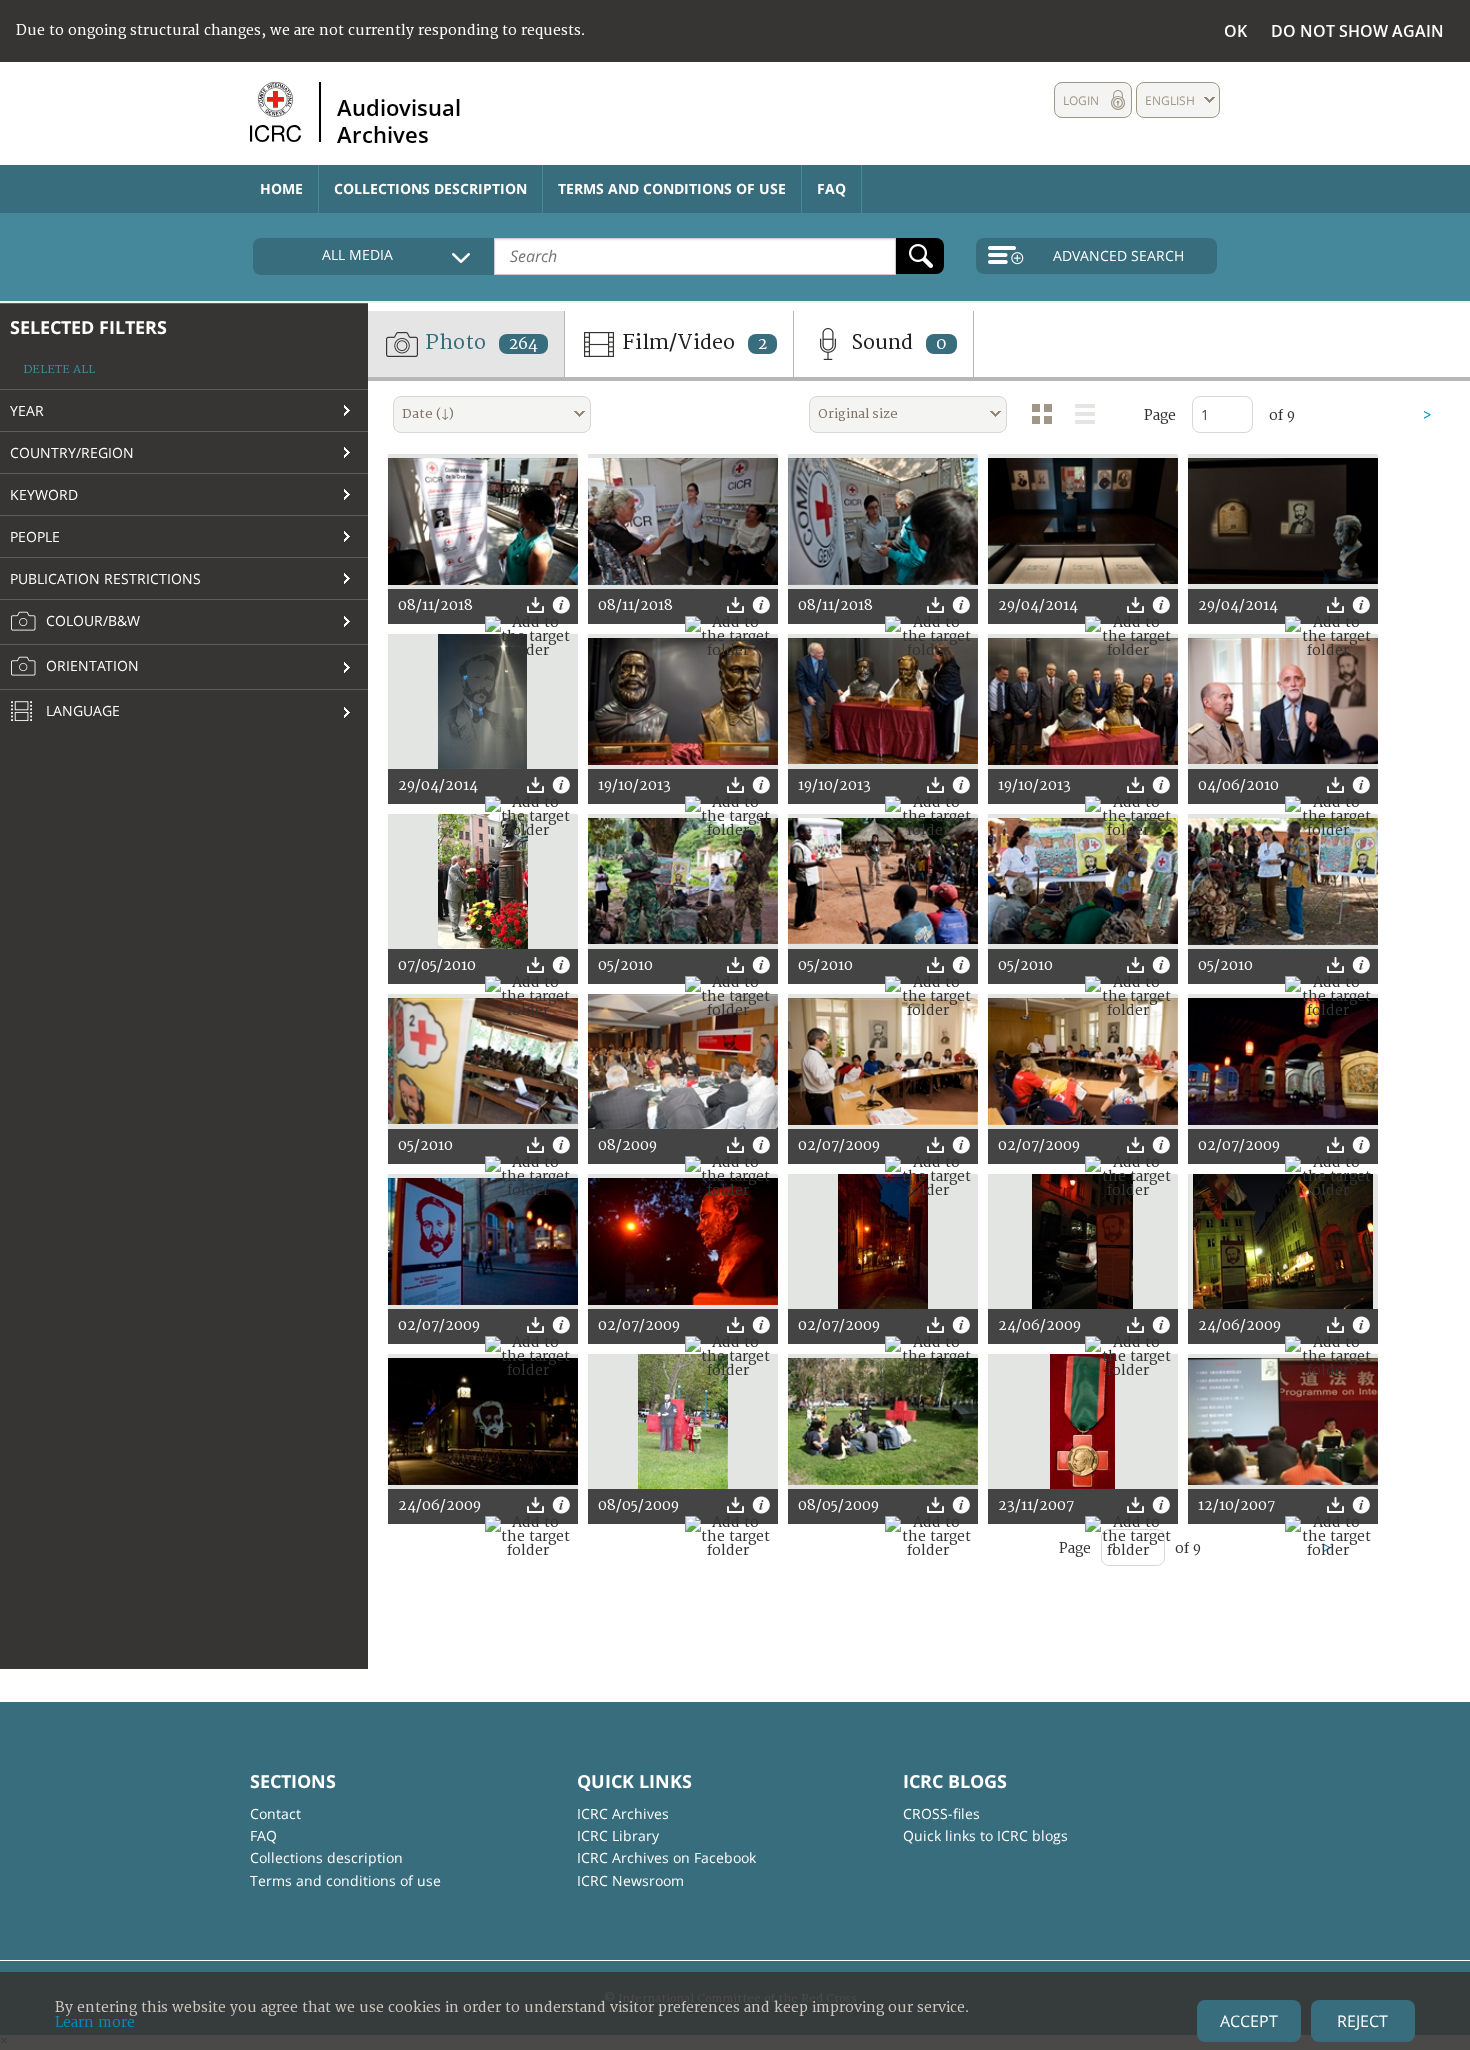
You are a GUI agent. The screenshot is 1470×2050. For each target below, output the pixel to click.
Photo (479, 342)
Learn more (95, 2022)
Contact (275, 1813)
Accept (1249, 2021)
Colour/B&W (91, 620)
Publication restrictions (105, 578)
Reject (1362, 2021)
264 (523, 344)
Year (27, 410)
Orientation (90, 665)
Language (81, 710)
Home (281, 188)
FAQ (831, 188)
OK (1235, 31)
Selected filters (88, 327)
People (35, 536)
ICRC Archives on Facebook (666, 1857)
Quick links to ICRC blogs (985, 1835)
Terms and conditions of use (672, 188)
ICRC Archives (623, 1813)
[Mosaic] (1042, 414)
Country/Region (72, 452)
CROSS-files (941, 1813)
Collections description (430, 188)
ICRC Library (618, 1835)
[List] (1085, 414)
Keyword (44, 494)
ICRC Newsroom (630, 1880)
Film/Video (692, 342)
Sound (896, 342)
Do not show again (1357, 31)
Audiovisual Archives (399, 120)
